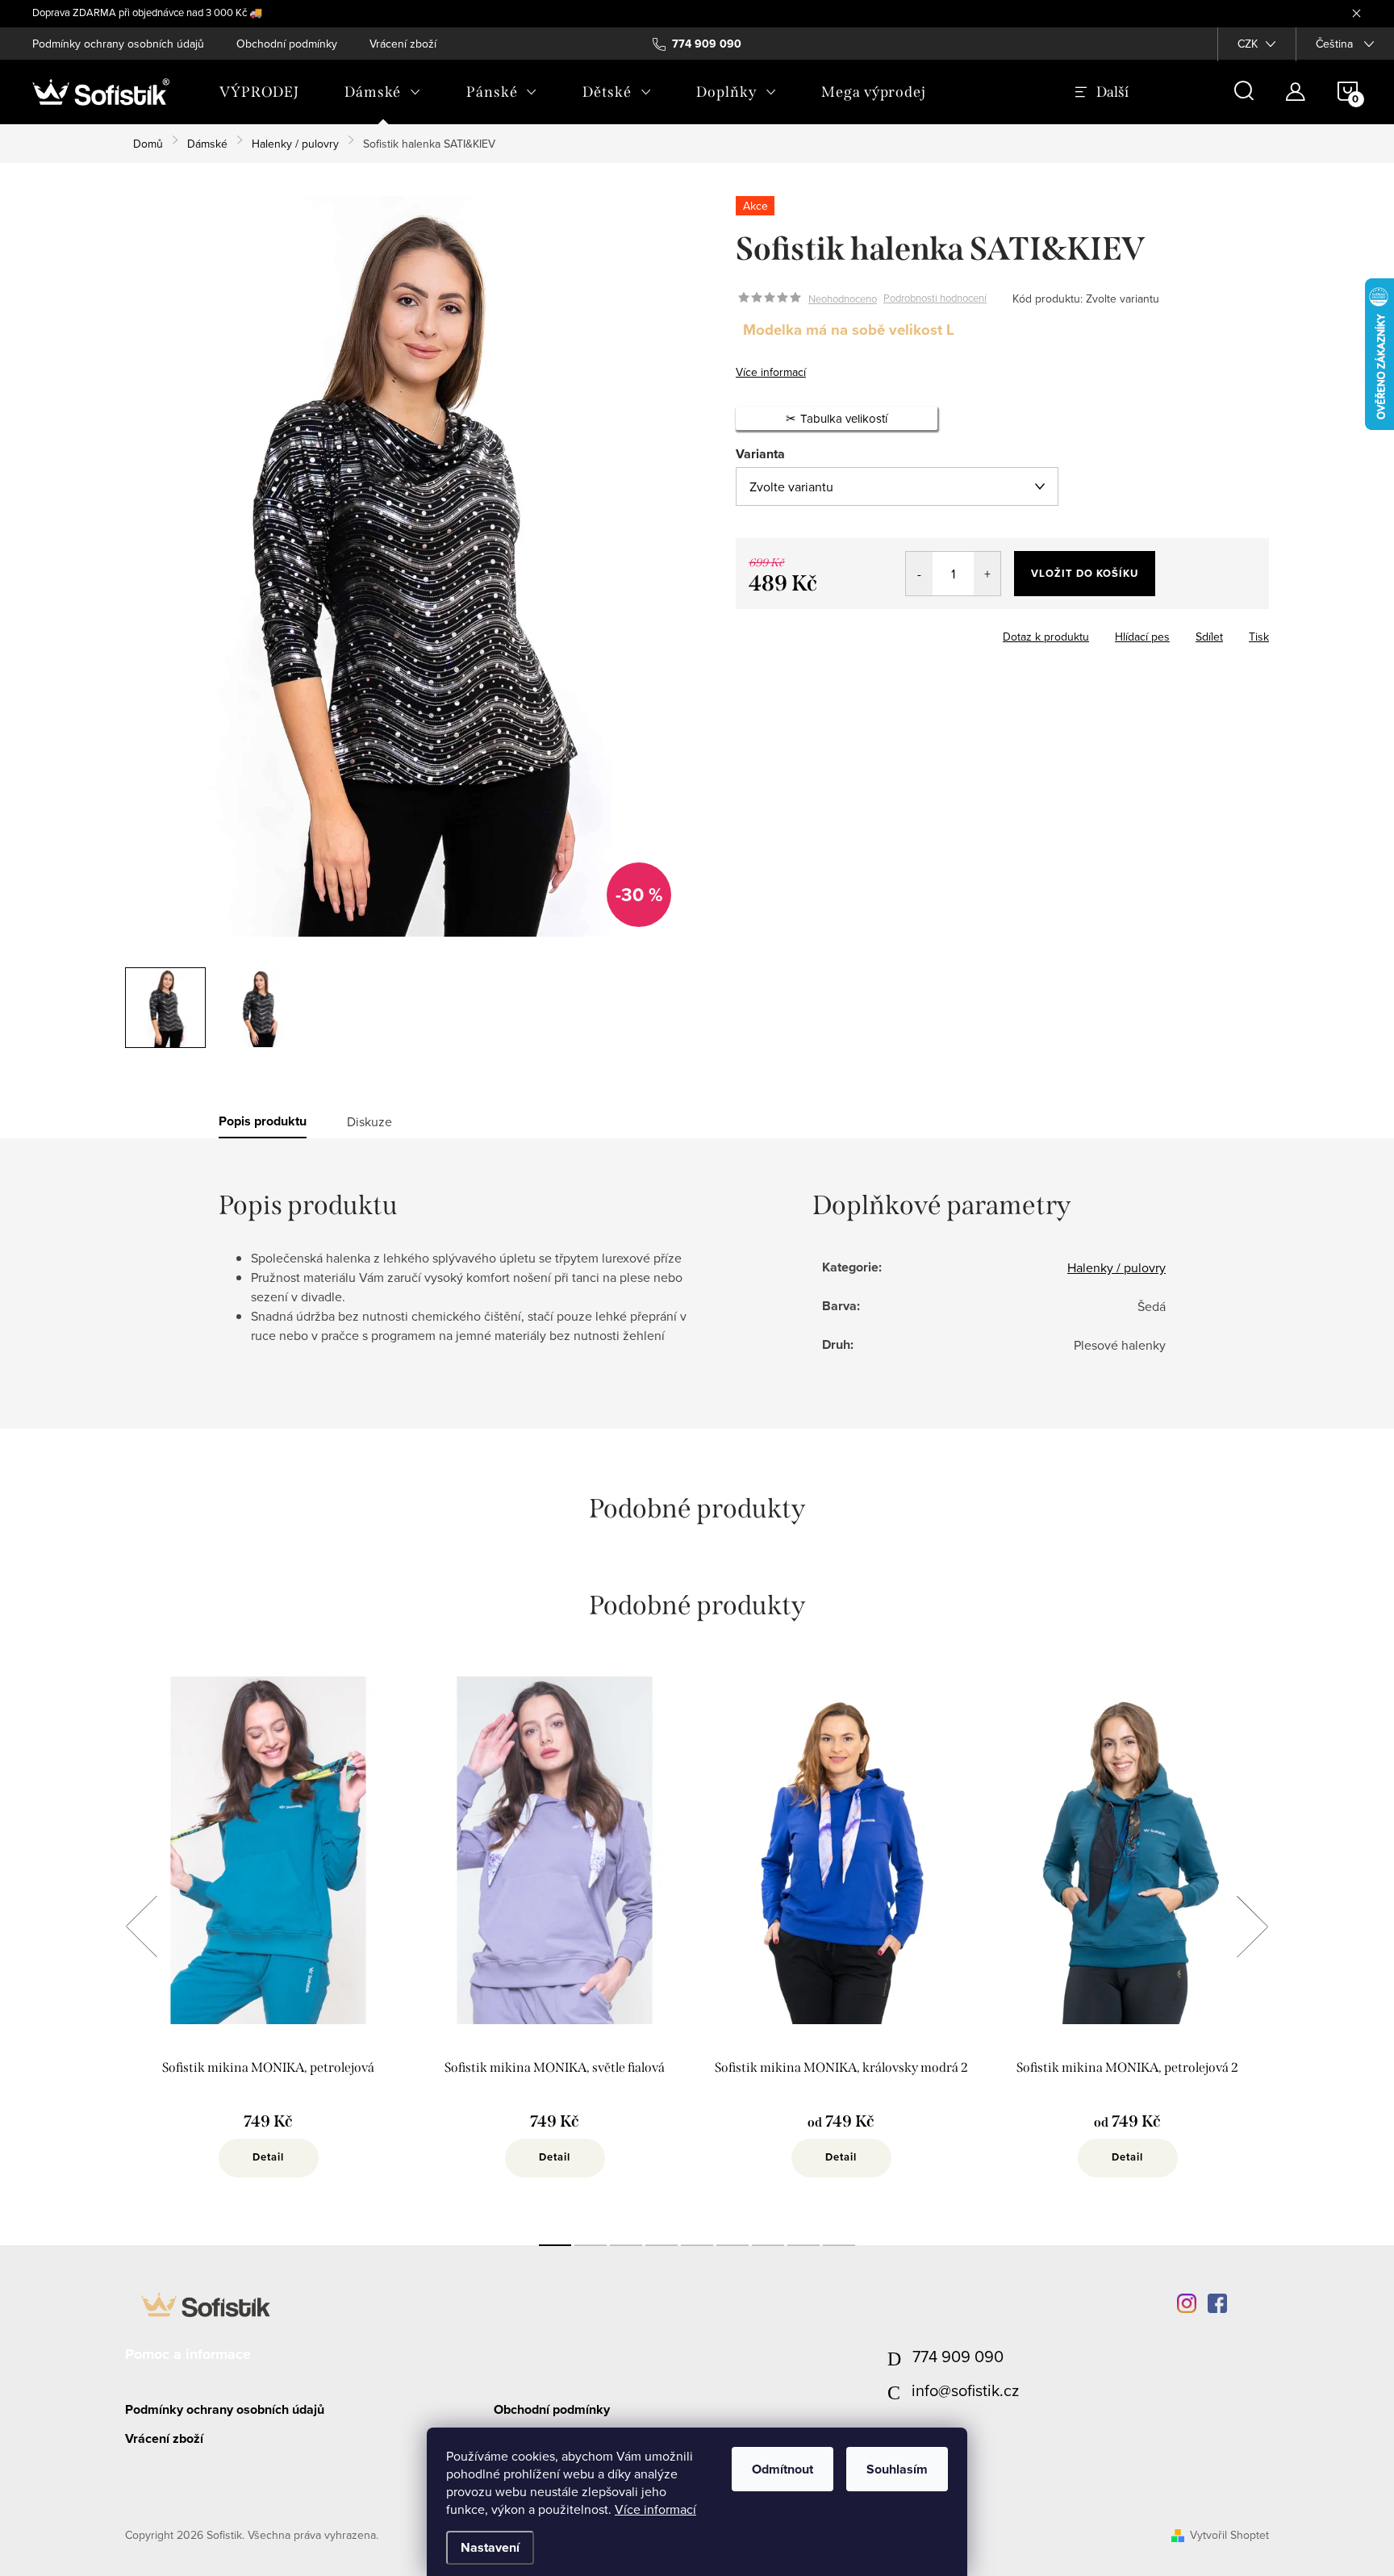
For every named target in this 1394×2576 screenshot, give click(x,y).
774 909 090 (958, 2356)
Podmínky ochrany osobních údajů (118, 44)
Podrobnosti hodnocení (935, 299)
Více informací (655, 2509)
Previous (141, 1927)
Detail (268, 2157)
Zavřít (825, 632)
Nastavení (490, 2547)
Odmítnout (783, 2469)
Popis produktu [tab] (263, 1121)
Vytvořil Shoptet (1229, 2535)
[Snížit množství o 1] (919, 574)
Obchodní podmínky (287, 44)
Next (1252, 1927)
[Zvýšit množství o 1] (987, 574)
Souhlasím (897, 2469)
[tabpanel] (268, 1944)
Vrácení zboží (403, 44)
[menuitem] (259, 92)
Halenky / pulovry (1116, 1267)
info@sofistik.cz (965, 2390)
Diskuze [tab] (369, 1121)
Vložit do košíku (1085, 573)
